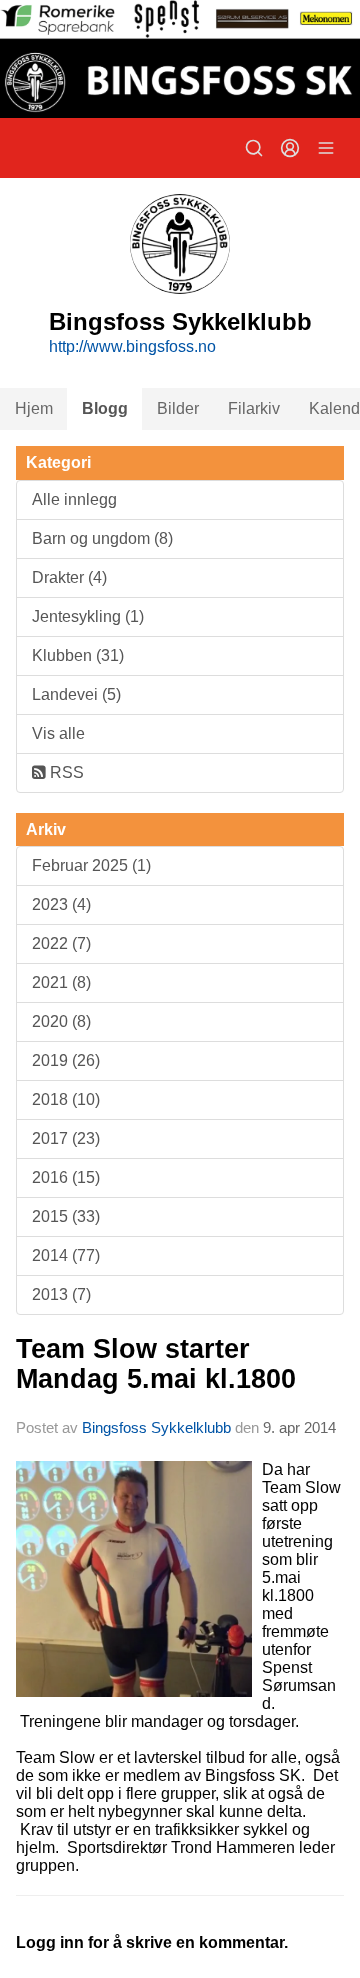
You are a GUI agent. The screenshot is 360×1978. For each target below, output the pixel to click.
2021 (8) (61, 982)
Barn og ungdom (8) (102, 538)
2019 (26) (66, 1060)
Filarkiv (254, 408)
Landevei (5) (76, 694)
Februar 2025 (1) (91, 865)
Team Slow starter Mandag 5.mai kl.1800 (156, 1363)
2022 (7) (61, 943)
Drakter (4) (69, 577)
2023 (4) (61, 904)
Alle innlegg (74, 499)
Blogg (105, 408)
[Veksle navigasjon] (326, 148)
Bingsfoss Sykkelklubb (156, 1427)
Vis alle (58, 733)
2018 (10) (66, 1099)
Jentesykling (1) (88, 616)
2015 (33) (66, 1216)
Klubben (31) (78, 655)
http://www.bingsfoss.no (132, 346)
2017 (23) (66, 1138)
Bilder (178, 408)
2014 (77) (66, 1255)
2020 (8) (61, 1021)
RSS (65, 772)
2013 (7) (61, 1294)
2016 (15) (66, 1177)
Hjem (34, 408)
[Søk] (254, 148)
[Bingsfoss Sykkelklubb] (180, 59)
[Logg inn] (290, 148)
